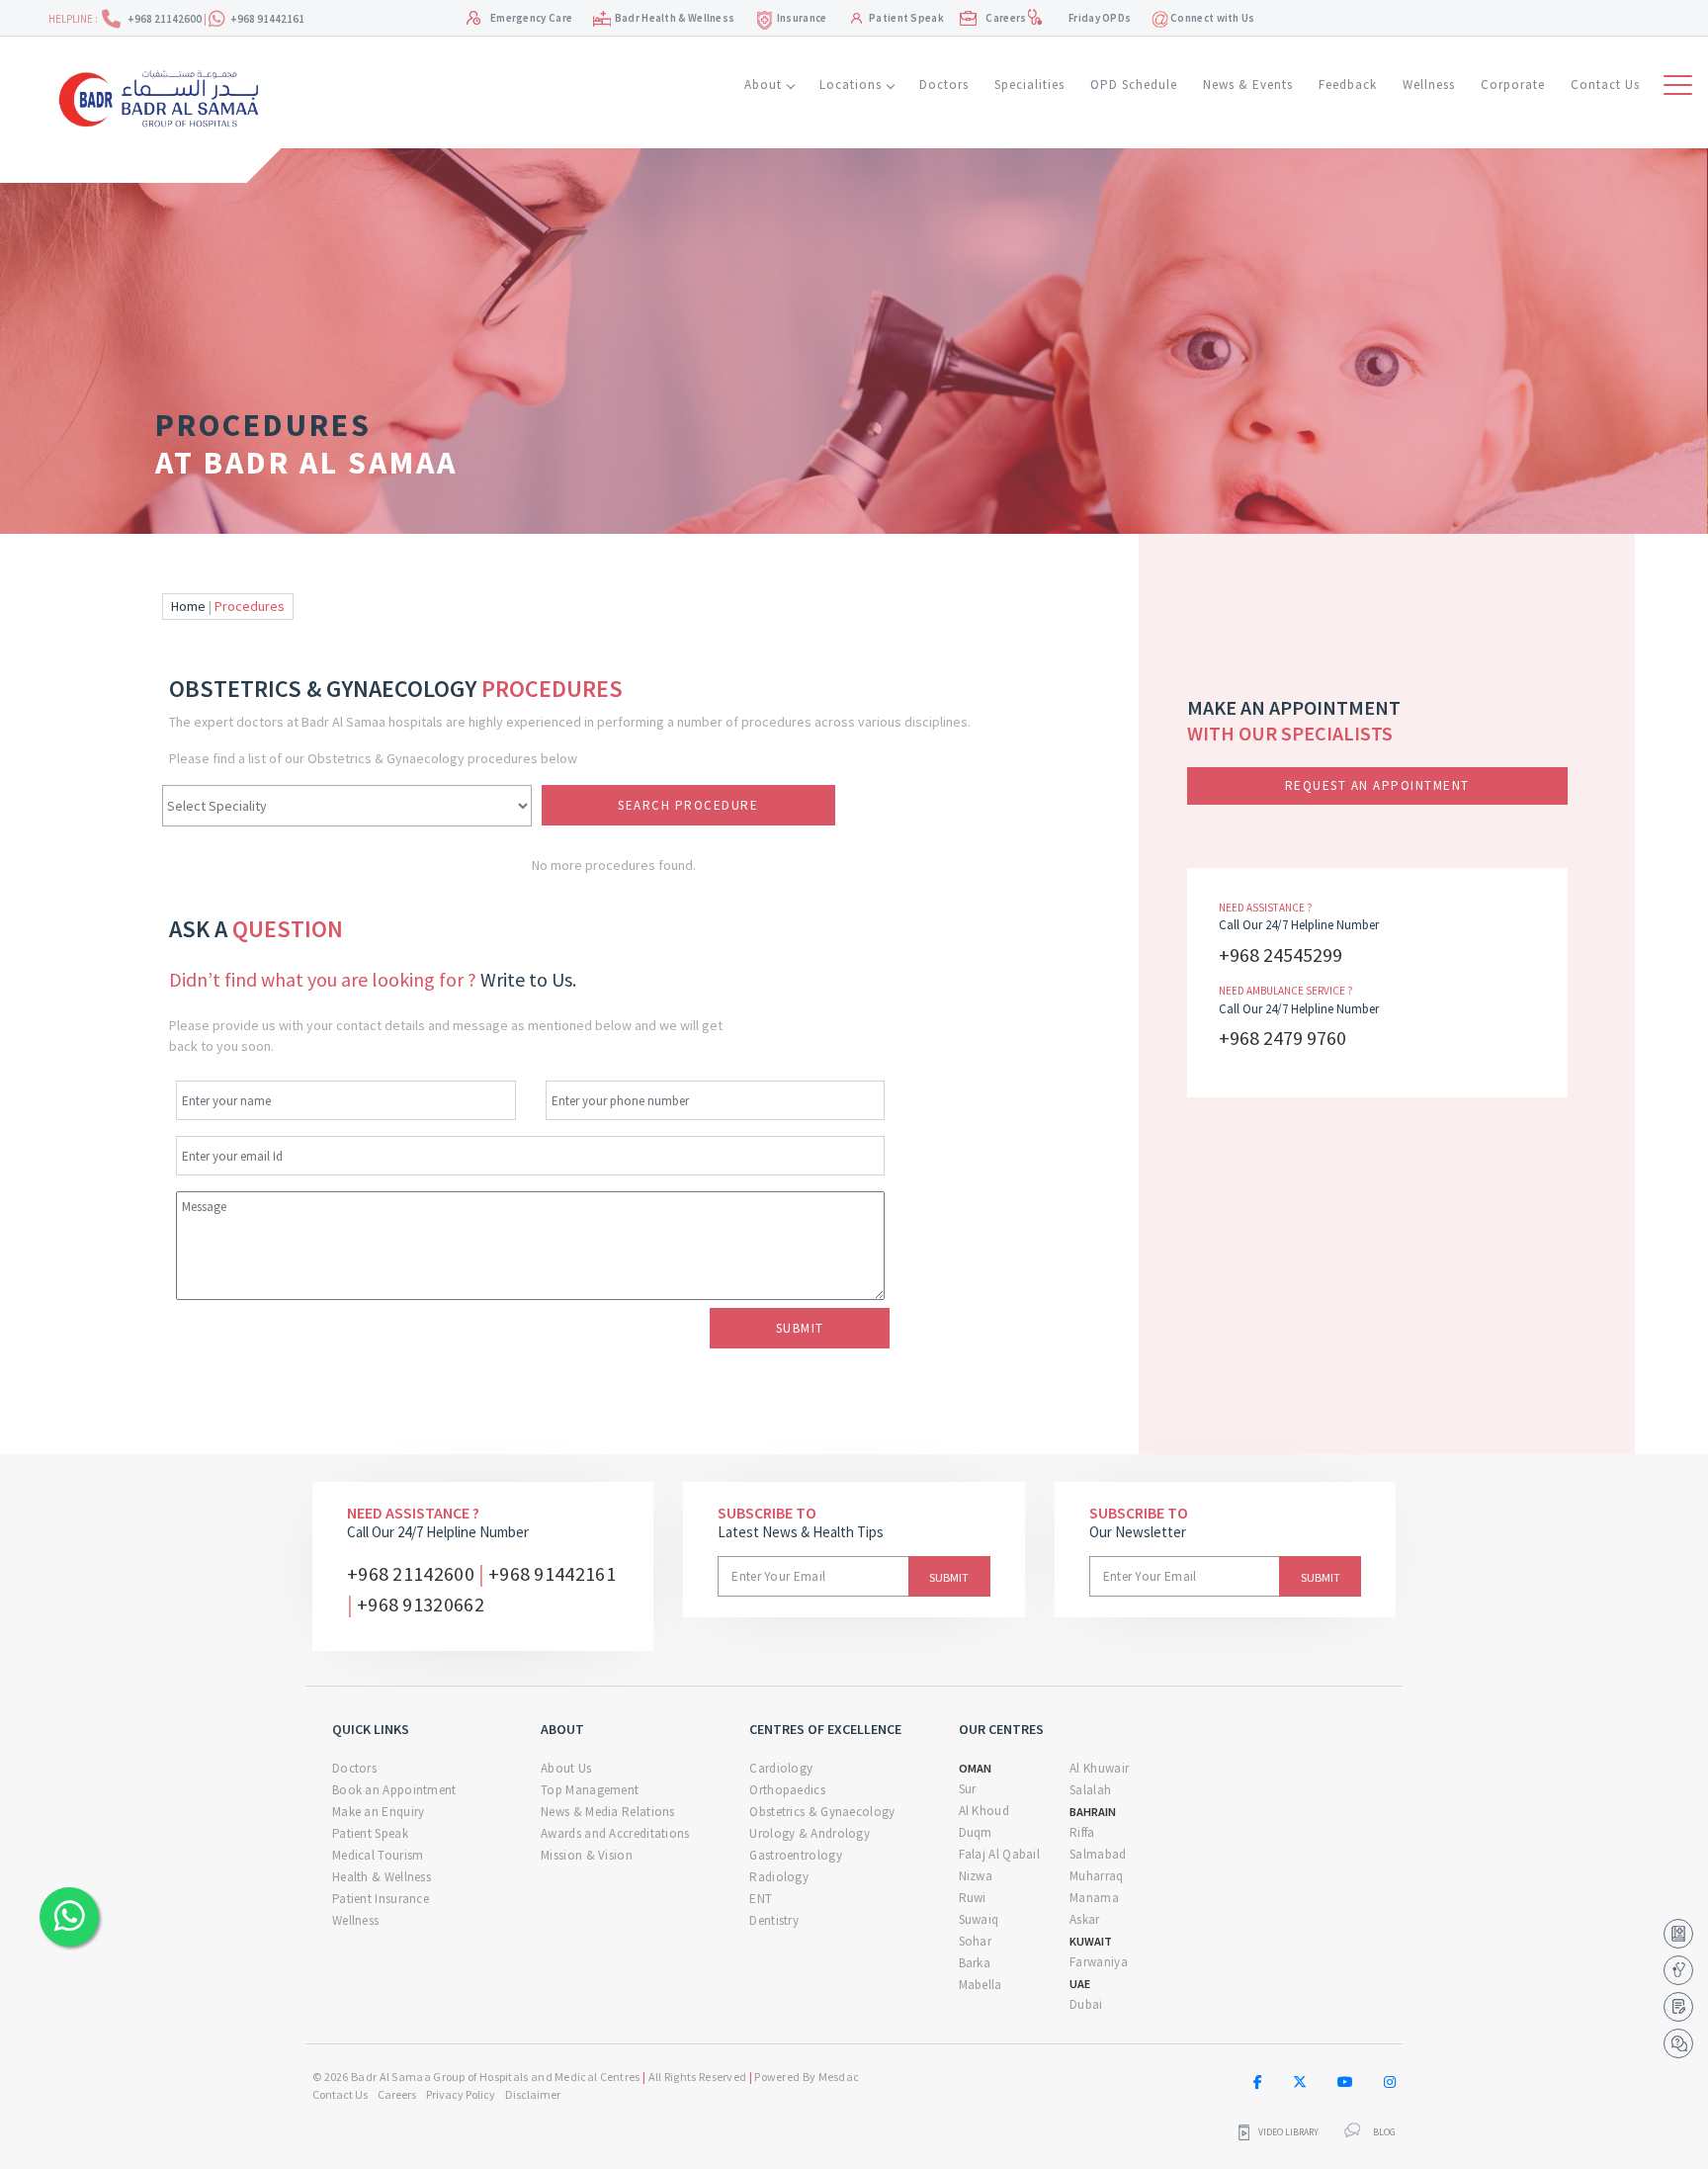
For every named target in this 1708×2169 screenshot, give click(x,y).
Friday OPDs (1100, 18)
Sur (968, 1789)
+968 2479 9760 (1282, 1038)
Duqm (976, 1832)
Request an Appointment (1377, 785)
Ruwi (973, 1898)
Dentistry (774, 1920)
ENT (761, 1899)
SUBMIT (800, 1328)
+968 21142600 (166, 19)
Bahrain (1093, 1812)
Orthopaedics (787, 1790)
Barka (975, 1963)
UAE (1080, 1984)
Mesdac (839, 2077)
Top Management (590, 1790)
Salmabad (1098, 1854)
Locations (851, 85)
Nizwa (976, 1876)
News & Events (1248, 85)
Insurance (802, 18)
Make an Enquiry (379, 1812)
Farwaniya (1099, 1962)
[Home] (166, 96)
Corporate (1513, 85)
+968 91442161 (267, 19)
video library (1288, 2132)
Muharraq (1096, 1876)
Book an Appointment (394, 1790)
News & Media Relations (608, 1812)
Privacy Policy (461, 2094)
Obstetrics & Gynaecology (822, 1812)
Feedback (1348, 85)
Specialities (1029, 85)
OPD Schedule (1134, 85)
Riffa (1082, 1832)
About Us (566, 1768)
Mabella (981, 1985)
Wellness (1429, 85)
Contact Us (1605, 85)
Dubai (1086, 2004)
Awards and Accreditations (615, 1833)
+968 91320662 (421, 1604)
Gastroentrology (796, 1855)
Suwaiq (979, 1919)
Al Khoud (984, 1811)
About (763, 85)
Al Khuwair (1099, 1768)
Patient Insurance (381, 1899)
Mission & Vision (587, 1855)
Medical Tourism (378, 1855)
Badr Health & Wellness (675, 18)
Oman (975, 1768)
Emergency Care (531, 18)
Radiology (779, 1877)
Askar (1085, 1919)
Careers (1006, 18)
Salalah (1090, 1790)
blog (1384, 2132)
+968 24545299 (1281, 954)
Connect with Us (1212, 18)
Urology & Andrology (810, 1833)
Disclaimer (533, 2094)
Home (188, 606)
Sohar (976, 1941)
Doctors (944, 85)
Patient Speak (906, 18)
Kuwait (1091, 1941)
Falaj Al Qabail (1000, 1854)
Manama (1094, 1898)
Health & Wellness (382, 1877)
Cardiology (781, 1768)
